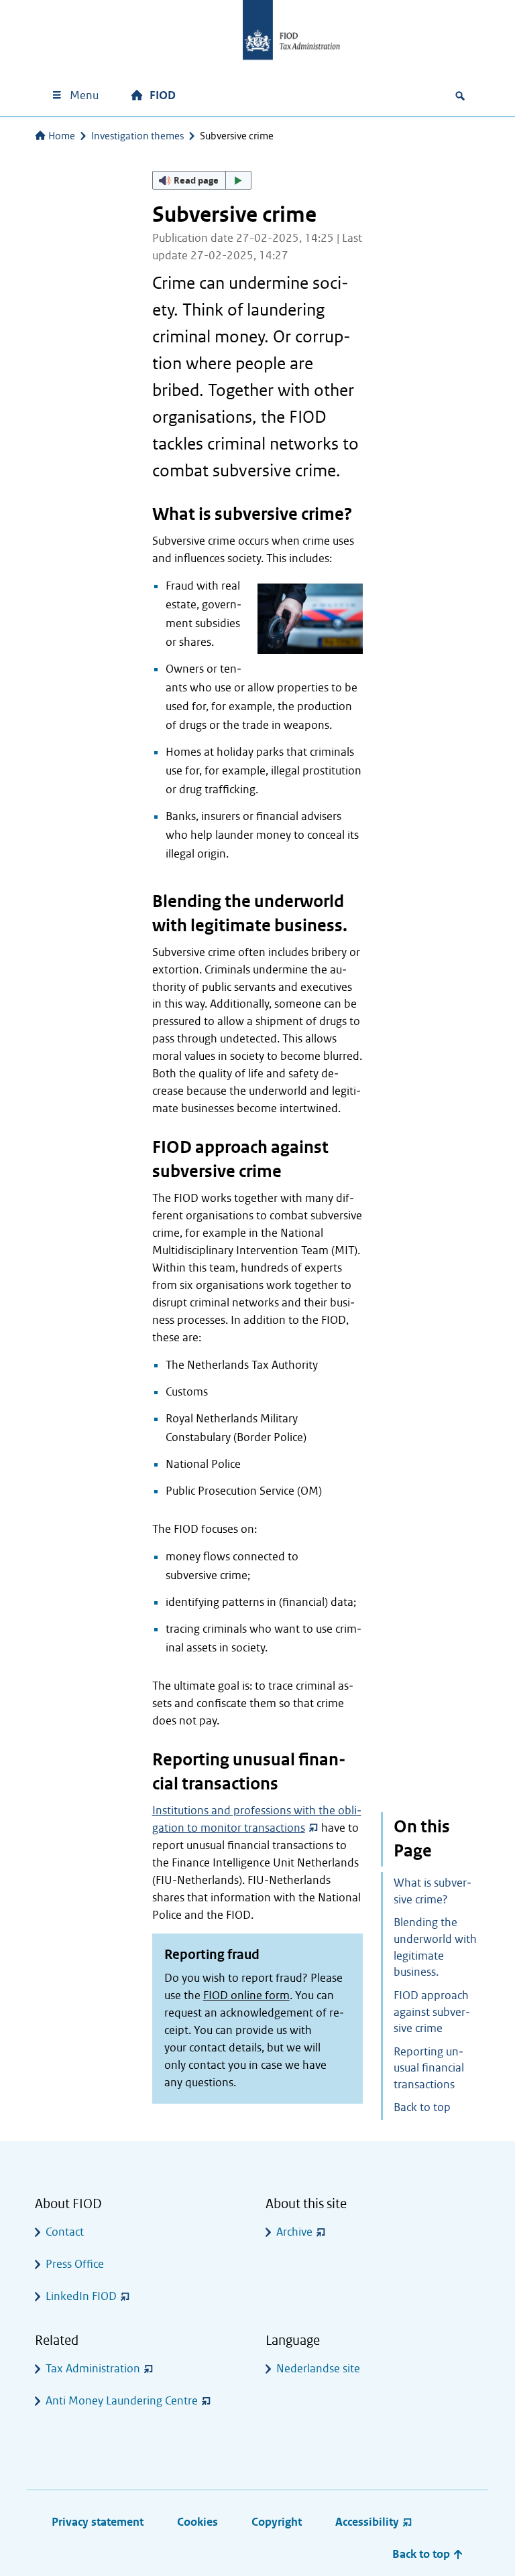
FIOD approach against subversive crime (432, 2012)
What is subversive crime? (433, 1891)
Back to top (422, 2107)
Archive (294, 2232)
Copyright (277, 2522)
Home (62, 136)
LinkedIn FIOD (81, 2296)
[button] (202, 180)
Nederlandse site (318, 2369)
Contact (65, 2232)
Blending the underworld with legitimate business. (435, 1947)
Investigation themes (137, 136)
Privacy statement (98, 2522)
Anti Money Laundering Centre (122, 2401)
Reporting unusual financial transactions (429, 2069)
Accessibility (367, 2522)
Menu (84, 95)
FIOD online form (246, 1995)
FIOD (163, 95)
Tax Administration (93, 2369)
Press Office (75, 2264)
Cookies (197, 2522)
